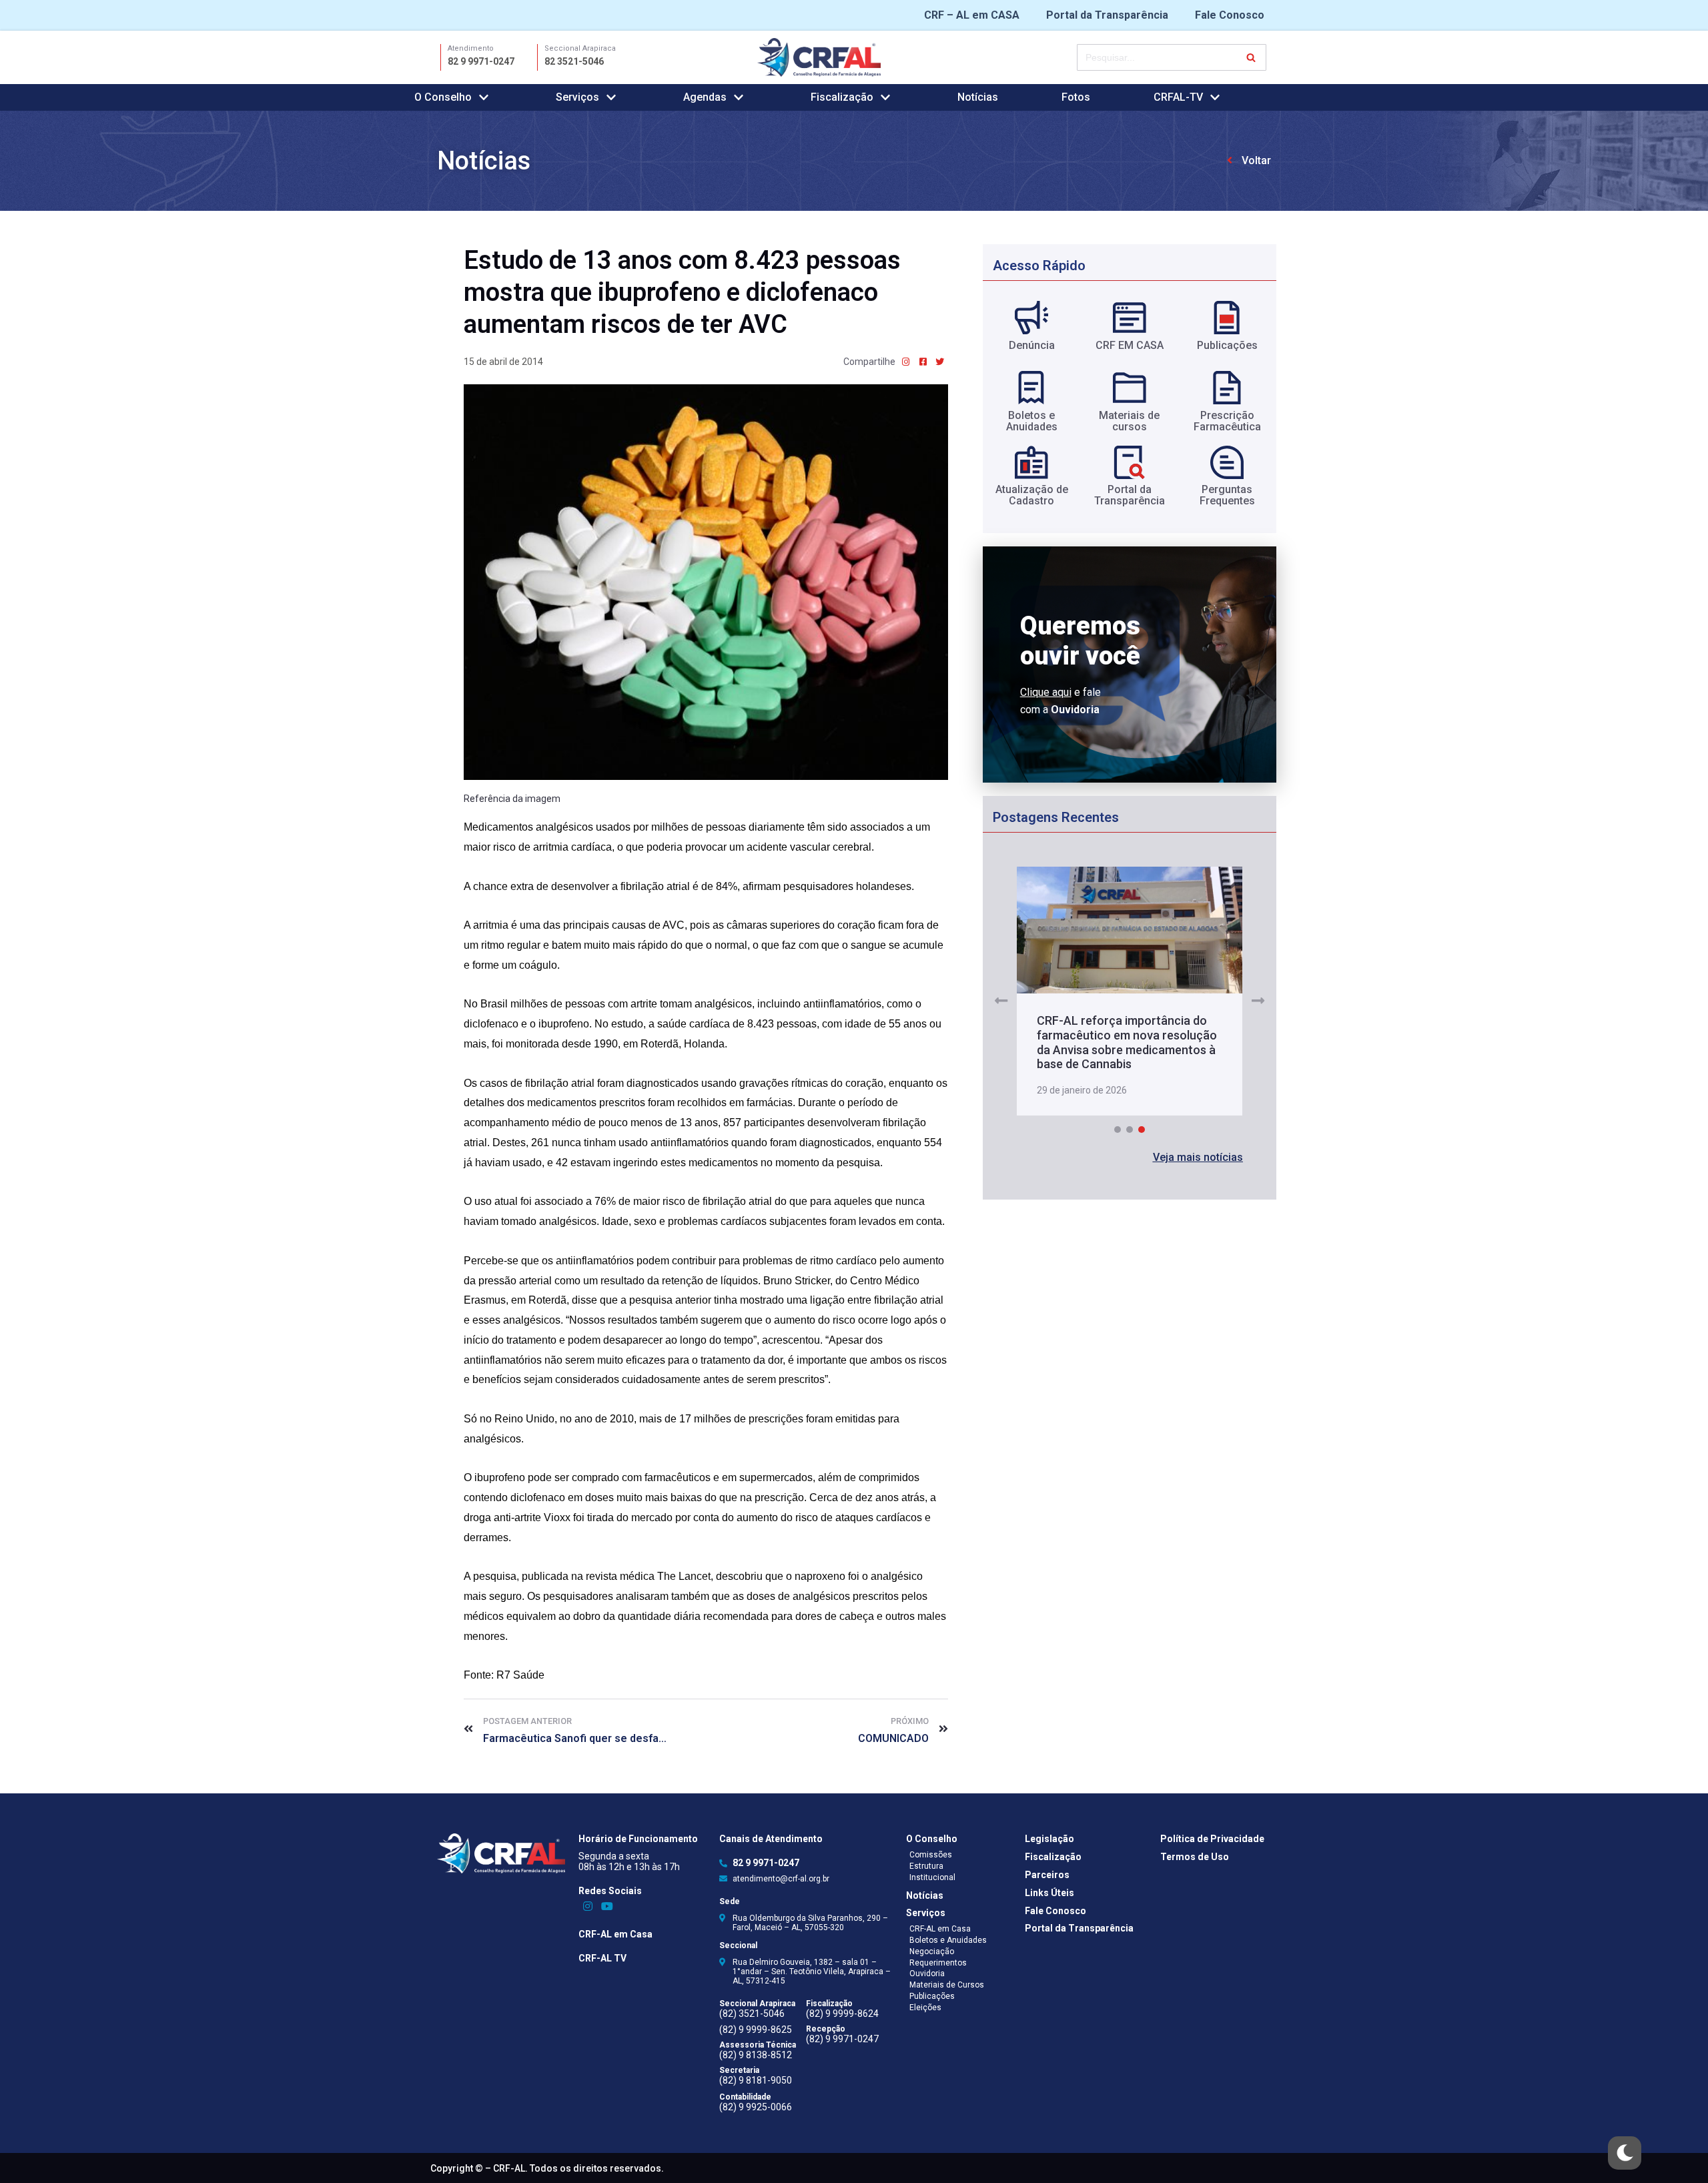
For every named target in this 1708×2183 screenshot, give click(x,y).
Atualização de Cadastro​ (1032, 495)
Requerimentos (938, 1963)
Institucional (932, 1877)
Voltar (1256, 160)
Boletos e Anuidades (948, 1940)
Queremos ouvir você (1080, 641)
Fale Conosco (1230, 15)
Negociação (932, 1951)
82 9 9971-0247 (481, 61)
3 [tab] (1142, 1130)
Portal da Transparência (1107, 15)
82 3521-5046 (574, 61)
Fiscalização (1053, 1857)
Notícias (978, 97)
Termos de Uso (1195, 1857)
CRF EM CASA (1130, 345)
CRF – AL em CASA (972, 15)
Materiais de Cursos (947, 1985)
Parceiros (1047, 1875)
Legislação (1049, 1839)
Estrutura (926, 1866)
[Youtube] (607, 1906)
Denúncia (1032, 345)
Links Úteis (1049, 1893)
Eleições (925, 2008)
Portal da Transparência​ (1130, 495)
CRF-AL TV (602, 1958)
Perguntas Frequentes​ (1227, 495)
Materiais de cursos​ (1129, 421)
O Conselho (932, 1839)
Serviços (926, 1913)
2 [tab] (1130, 1130)
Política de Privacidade (1212, 1839)
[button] (1198, 1158)
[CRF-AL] (819, 57)
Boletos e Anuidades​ (1032, 421)
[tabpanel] (1129, 992)
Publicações (1227, 345)
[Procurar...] (1172, 57)
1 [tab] (1118, 1130)
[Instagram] (588, 1906)
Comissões (931, 1855)
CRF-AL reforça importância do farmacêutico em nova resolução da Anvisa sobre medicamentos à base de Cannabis (1127, 1042)
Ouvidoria (927, 1974)
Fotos (1076, 97)
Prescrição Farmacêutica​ (1227, 421)
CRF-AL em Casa (615, 1934)
